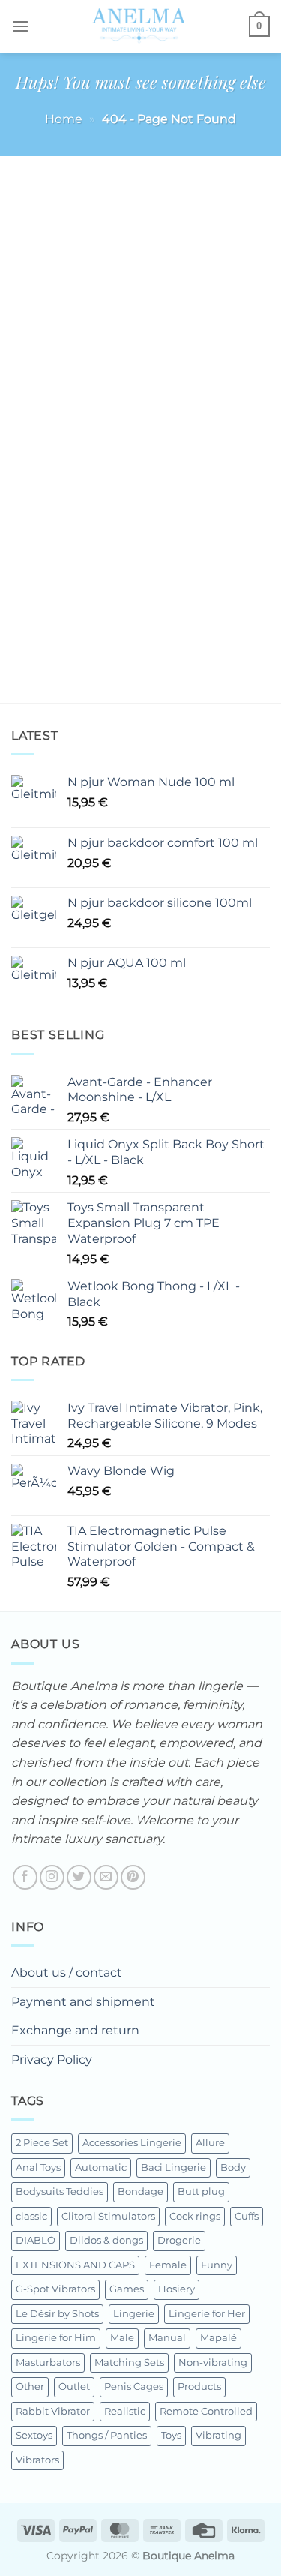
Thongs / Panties (107, 2435)
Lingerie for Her (207, 2314)
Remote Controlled (206, 2411)
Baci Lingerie (173, 2168)
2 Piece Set (42, 2143)
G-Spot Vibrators (55, 2289)
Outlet (74, 2387)
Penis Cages (134, 2387)
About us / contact (67, 1973)
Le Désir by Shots (57, 2314)
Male (122, 2338)
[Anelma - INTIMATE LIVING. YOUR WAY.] (139, 26)
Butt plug (201, 2192)
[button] (20, 26)
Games (127, 2289)
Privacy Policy (52, 2060)
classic (31, 2216)
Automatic (101, 2168)
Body (233, 2168)
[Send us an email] (106, 1877)
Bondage (140, 2192)
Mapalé (218, 2338)
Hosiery (176, 2289)
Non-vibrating (213, 2363)
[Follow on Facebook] (25, 1877)
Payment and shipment (83, 2002)
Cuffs (247, 2216)
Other (30, 2387)
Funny (217, 2265)
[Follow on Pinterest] (133, 1877)
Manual (167, 2338)
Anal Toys (38, 2168)
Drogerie (179, 2240)
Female (168, 2265)
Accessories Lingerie (132, 2143)
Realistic (125, 2411)
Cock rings (195, 2216)
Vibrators (37, 2460)
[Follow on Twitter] (79, 1877)
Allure (210, 2143)
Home (64, 119)
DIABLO (36, 2240)
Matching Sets (129, 2363)
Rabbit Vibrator (53, 2411)
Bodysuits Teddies (60, 2192)
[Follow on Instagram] (52, 1877)
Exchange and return (75, 2030)
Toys (171, 2435)
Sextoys (34, 2435)
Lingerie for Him (56, 2338)
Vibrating (218, 2435)
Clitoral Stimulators (108, 2216)
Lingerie (134, 2314)
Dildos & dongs (106, 2240)
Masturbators (48, 2363)
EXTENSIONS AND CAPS (75, 2265)
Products (199, 2387)
